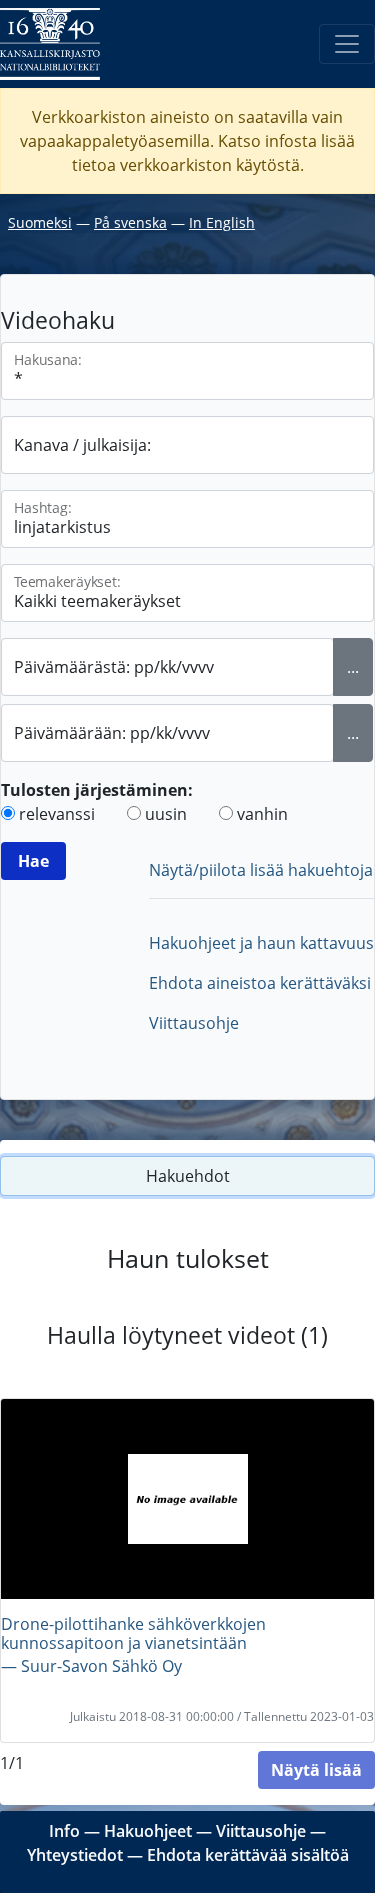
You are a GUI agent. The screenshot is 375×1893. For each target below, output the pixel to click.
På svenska (130, 222)
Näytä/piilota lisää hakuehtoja (261, 870)
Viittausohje (194, 1023)
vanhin (262, 814)
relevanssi (57, 814)
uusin (166, 814)
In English (222, 222)
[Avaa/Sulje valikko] (347, 44)
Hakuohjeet (148, 1831)
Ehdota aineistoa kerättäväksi (260, 983)
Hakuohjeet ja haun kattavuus (261, 943)
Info (64, 1831)
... (353, 667)
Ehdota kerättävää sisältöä (248, 1855)
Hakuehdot (188, 1176)
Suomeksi (40, 222)
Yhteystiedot (75, 1855)
